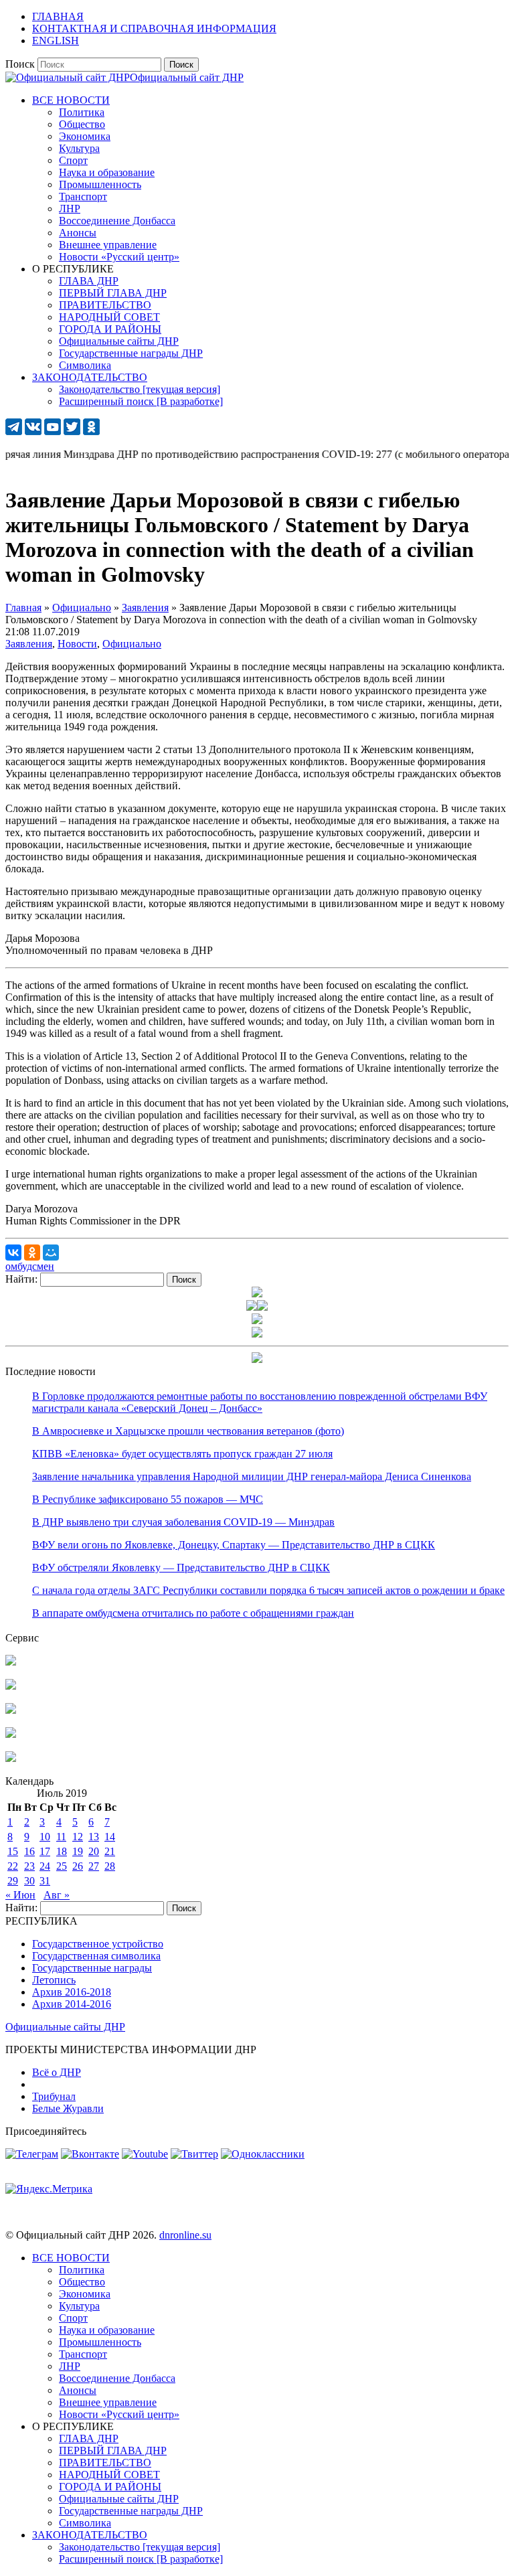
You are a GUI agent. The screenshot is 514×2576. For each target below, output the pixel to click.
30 (29, 1881)
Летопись (54, 1980)
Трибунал (54, 2096)
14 (110, 1837)
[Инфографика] (11, 1758)
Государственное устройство (98, 1944)
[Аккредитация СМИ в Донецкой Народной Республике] (11, 1662)
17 (45, 1851)
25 (62, 1866)
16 (29, 1851)
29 (13, 1881)
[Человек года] (262, 1307)
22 (13, 1866)
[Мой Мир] (51, 1253)
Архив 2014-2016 (72, 2004)
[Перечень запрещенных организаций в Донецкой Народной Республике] (11, 1710)
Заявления (29, 644)
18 (62, 1851)
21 (110, 1851)
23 (29, 1866)
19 (78, 1851)
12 (78, 1837)
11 (61, 1837)
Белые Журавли (68, 2108)
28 (110, 1866)
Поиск (20, 64)
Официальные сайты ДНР (65, 2027)
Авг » (57, 1895)
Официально (132, 644)
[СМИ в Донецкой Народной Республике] (11, 1686)
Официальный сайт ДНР (187, 77)
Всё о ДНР (57, 2072)
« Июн (20, 1895)
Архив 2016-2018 (72, 1992)
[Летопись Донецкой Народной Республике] (11, 1734)
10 (45, 1837)
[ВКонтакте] (13, 1253)
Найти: (21, 1279)
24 (45, 1866)
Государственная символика (96, 1956)
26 (78, 1866)
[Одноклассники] (32, 1253)
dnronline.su (185, 2235)
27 (94, 1866)
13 (94, 1837)
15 (13, 1851)
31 (45, 1881)
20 (94, 1851)
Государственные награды (92, 1968)
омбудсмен (30, 1266)
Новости (77, 644)
